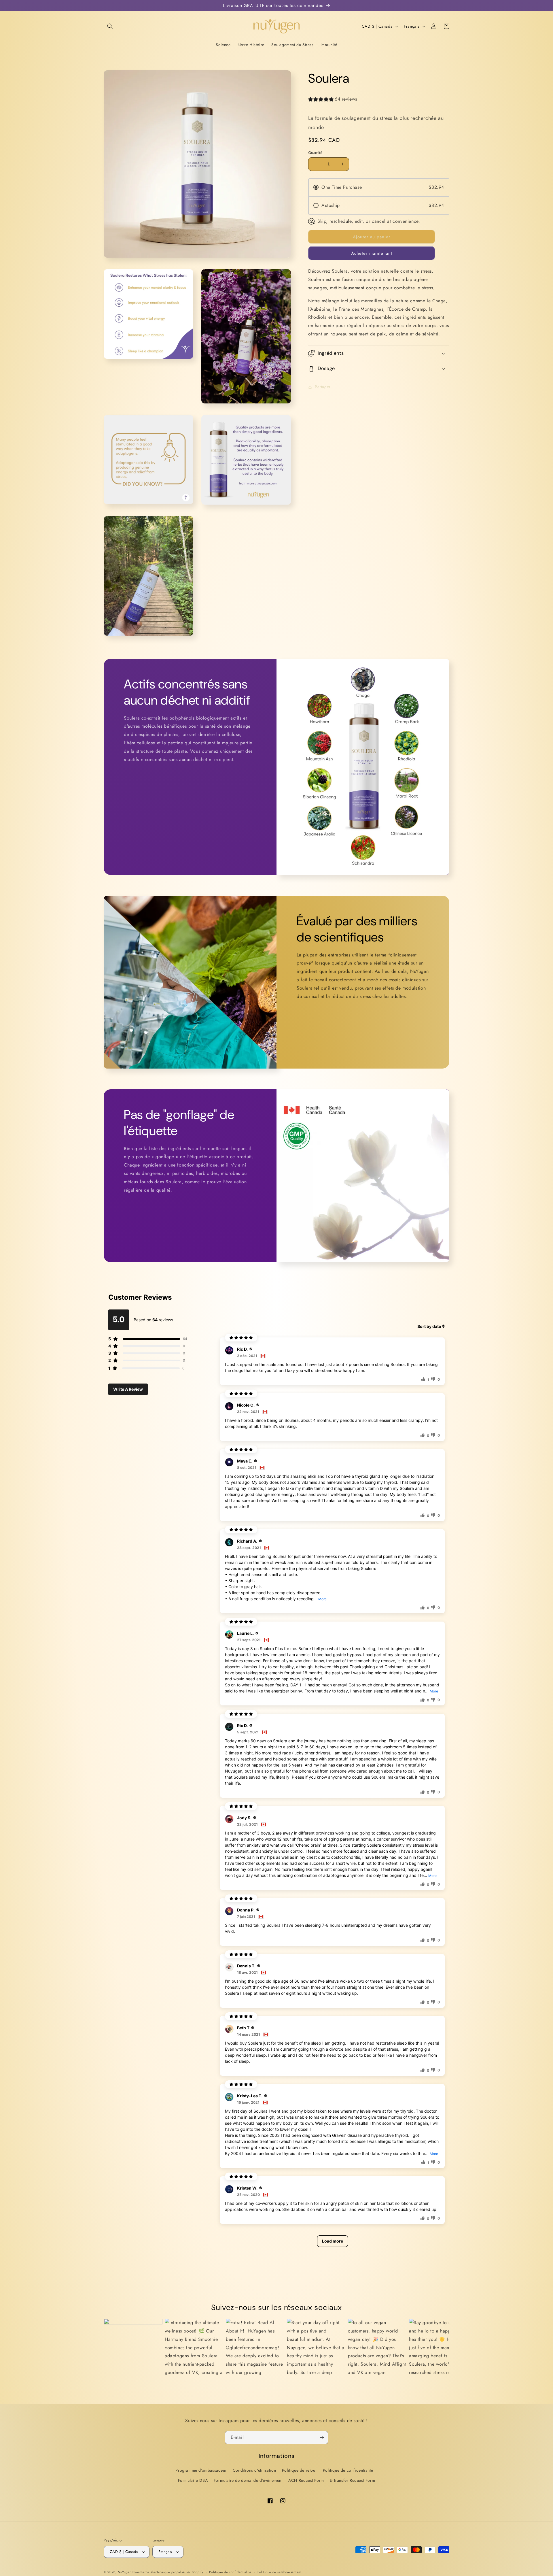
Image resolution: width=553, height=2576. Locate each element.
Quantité (315, 153)
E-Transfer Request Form (352, 2480)
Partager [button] (323, 387)
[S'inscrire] (322, 2438)
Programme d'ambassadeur (201, 2470)
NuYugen (125, 2572)
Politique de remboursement (280, 2572)
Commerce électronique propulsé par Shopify (168, 2572)
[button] (110, 26)
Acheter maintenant (372, 253)
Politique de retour (299, 2470)
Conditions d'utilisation (254, 2470)
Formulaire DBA (193, 2480)
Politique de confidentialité (348, 2470)
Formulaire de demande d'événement (248, 2480)
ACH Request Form (306, 2480)
